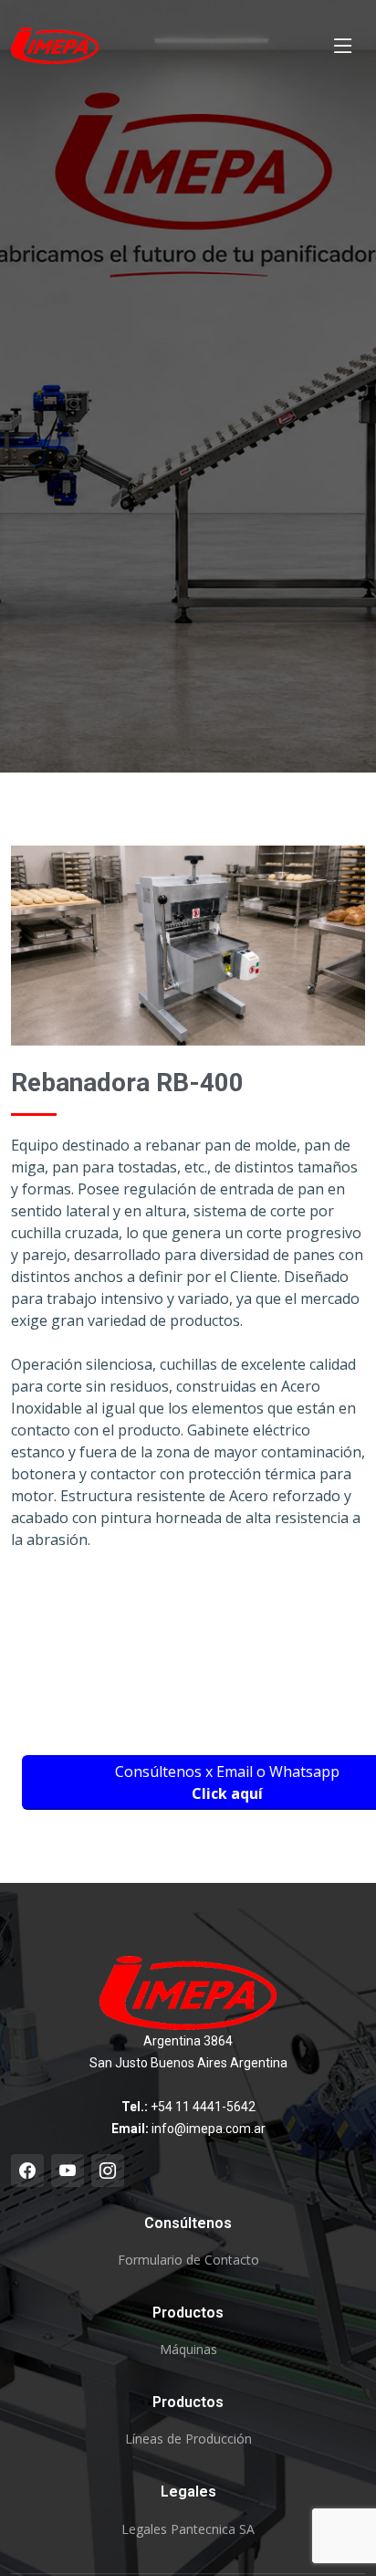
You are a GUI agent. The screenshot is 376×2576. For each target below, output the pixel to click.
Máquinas (188, 2350)
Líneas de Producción (188, 2439)
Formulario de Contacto (188, 2260)
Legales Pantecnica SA (188, 2529)
